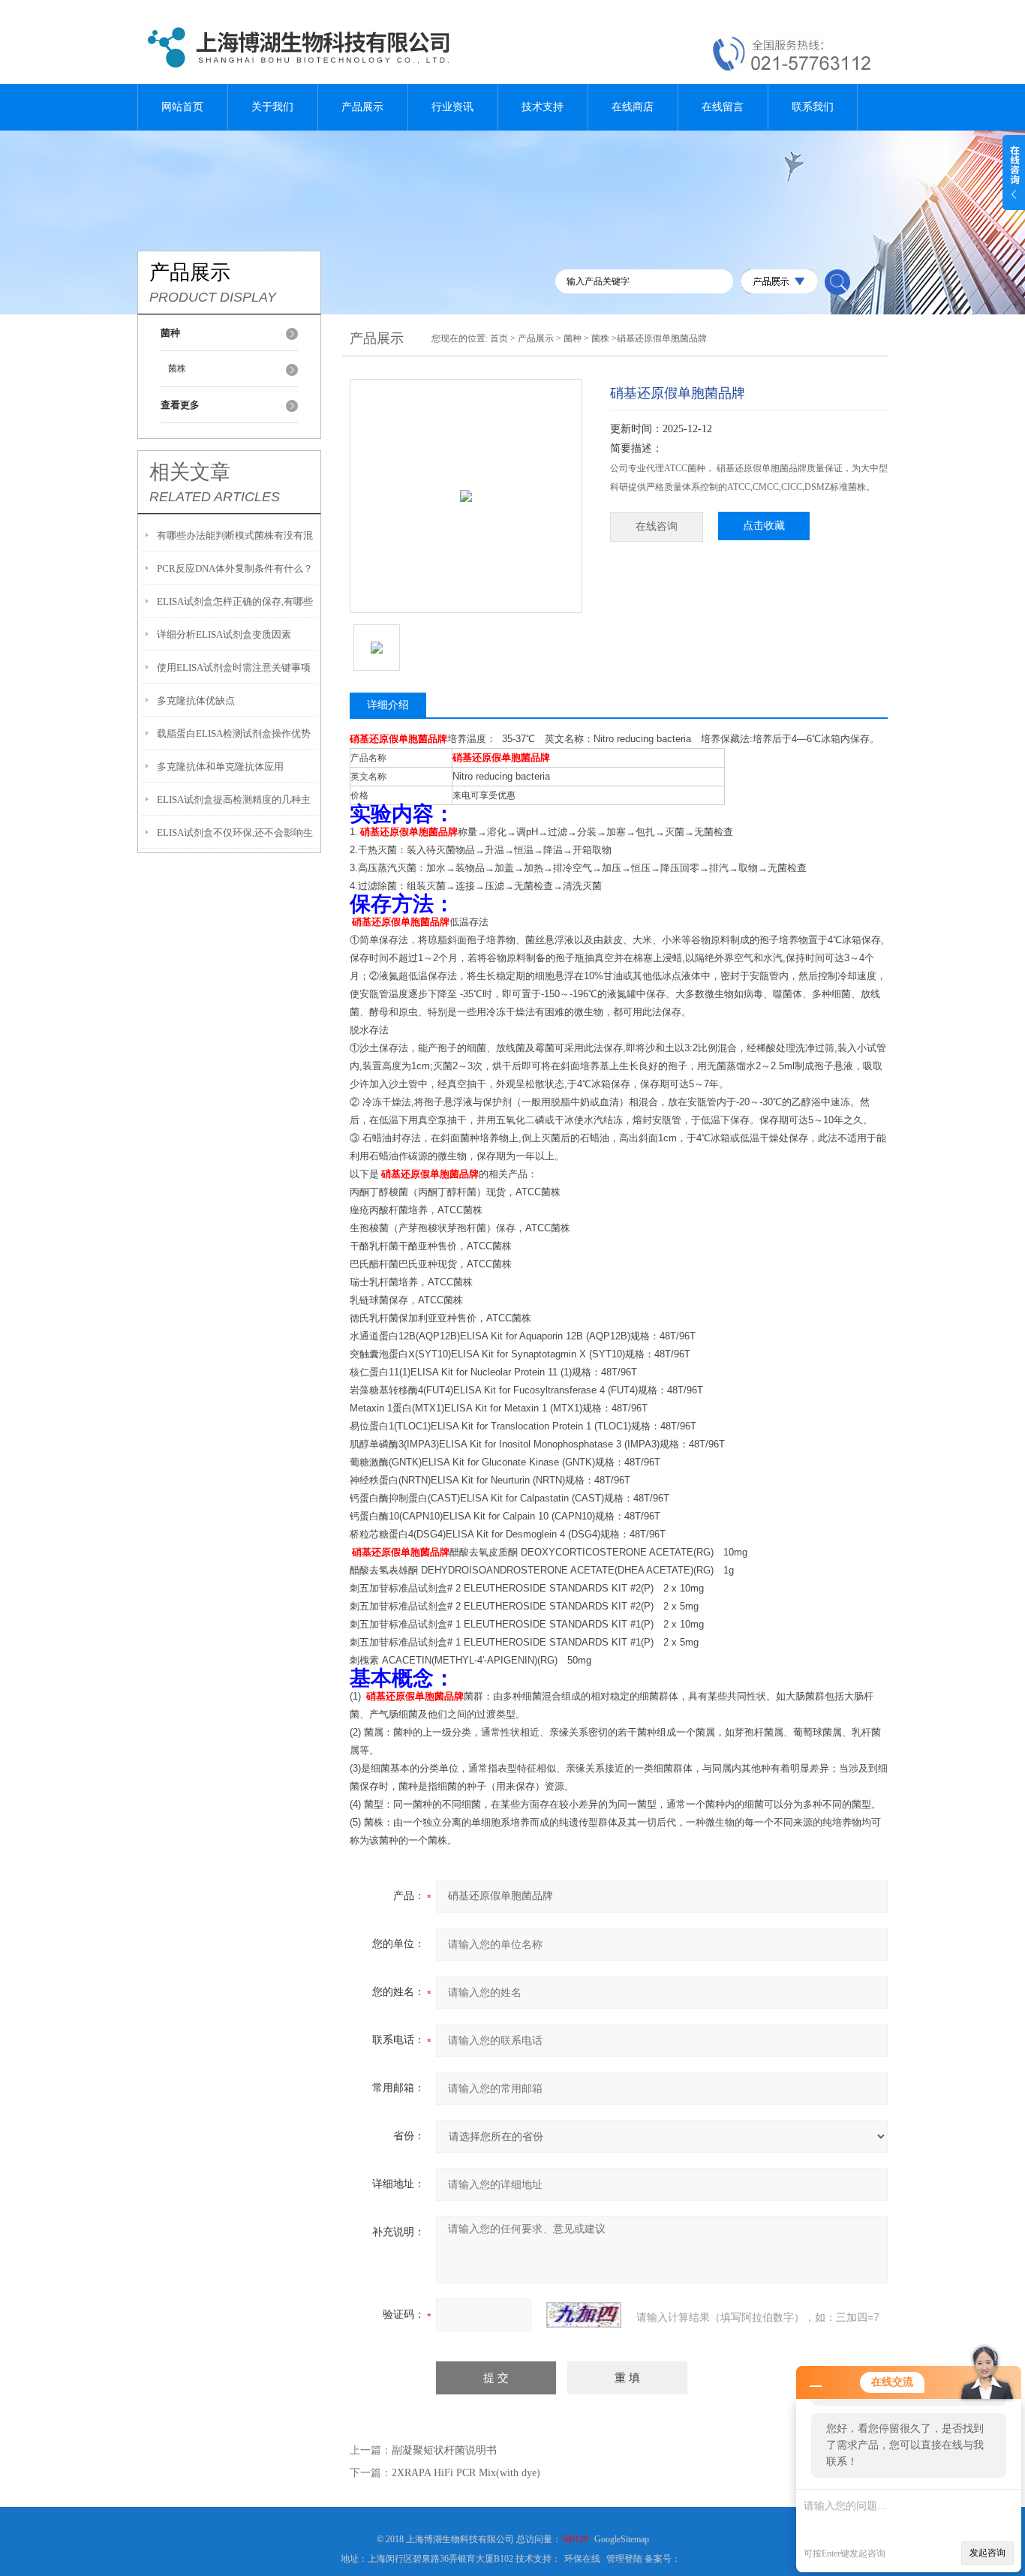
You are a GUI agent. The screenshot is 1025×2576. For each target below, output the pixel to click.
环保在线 (582, 2559)
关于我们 (272, 107)
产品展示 (362, 107)
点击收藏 (764, 526)
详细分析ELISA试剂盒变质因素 (224, 634)
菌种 (573, 338)
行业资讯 (452, 107)
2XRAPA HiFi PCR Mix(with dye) (466, 2473)
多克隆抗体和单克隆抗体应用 (220, 766)
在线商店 (633, 107)
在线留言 (723, 107)
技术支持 (543, 107)
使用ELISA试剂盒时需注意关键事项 (234, 667)
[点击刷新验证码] (584, 2315)
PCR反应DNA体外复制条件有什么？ (235, 568)
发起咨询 (987, 2553)
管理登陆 (624, 2559)
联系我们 (813, 107)
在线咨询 (657, 526)
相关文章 (190, 472)
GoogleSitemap (622, 2539)
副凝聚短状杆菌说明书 (444, 2450)
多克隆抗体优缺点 (196, 700)
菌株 (177, 368)
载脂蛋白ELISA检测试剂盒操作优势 (234, 733)
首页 (499, 338)
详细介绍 (388, 705)
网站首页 (182, 107)
